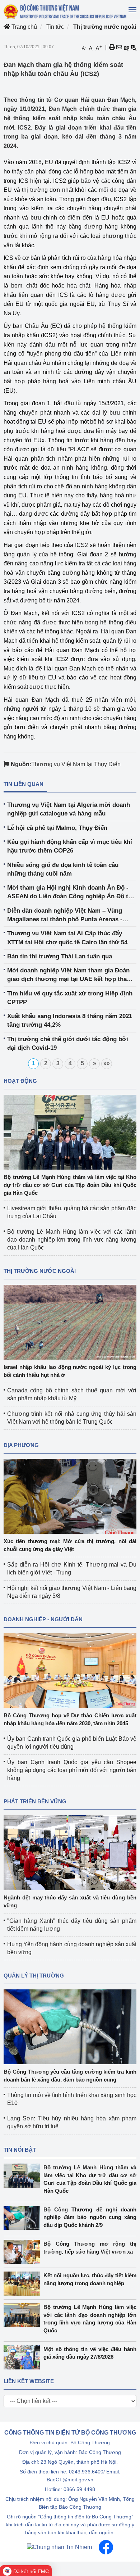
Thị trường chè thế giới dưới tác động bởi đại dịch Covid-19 (68, 1043)
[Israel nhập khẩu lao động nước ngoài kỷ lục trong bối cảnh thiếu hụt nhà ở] (70, 1322)
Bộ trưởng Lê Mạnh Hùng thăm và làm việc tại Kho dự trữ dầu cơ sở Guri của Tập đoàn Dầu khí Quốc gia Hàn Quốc (70, 1185)
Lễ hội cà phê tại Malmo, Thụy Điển (57, 828)
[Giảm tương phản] (134, 48)
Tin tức (55, 27)
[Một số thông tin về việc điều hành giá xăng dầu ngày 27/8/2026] (24, 2357)
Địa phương (21, 1445)
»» (107, 1063)
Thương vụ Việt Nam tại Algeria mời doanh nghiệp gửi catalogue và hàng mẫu (69, 809)
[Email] (119, 48)
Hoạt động (20, 1081)
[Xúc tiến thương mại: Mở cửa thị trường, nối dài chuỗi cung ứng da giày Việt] (70, 1496)
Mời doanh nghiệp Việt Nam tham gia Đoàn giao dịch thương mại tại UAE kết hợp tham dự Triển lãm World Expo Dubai (70, 975)
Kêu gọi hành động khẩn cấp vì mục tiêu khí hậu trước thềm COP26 (70, 846)
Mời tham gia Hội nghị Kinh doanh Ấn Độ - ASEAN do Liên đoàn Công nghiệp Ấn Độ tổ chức (69, 893)
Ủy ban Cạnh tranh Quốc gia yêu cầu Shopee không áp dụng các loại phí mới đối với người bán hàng (72, 1770)
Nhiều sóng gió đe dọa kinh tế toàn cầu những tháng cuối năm (63, 869)
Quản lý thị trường (34, 1976)
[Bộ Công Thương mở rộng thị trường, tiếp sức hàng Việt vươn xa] (24, 2252)
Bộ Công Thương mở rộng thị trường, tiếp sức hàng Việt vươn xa (90, 2247)
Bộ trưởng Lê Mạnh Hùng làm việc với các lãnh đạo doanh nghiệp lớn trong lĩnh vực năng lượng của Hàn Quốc (72, 1240)
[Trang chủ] (66, 12)
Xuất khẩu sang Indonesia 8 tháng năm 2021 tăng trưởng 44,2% (70, 1020)
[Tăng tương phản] (126, 48)
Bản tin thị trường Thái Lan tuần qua (60, 956)
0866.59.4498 (79, 2489)
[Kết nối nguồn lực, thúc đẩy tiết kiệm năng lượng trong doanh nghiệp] (24, 2284)
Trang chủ (24, 27)
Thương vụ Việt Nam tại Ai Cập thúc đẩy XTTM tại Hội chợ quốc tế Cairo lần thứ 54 (67, 938)
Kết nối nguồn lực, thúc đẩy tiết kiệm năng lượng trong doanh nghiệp (90, 2279)
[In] (112, 48)
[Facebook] (106, 2547)
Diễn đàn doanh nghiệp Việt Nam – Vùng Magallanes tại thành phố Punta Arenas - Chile (65, 916)
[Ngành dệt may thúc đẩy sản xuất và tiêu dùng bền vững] (70, 1852)
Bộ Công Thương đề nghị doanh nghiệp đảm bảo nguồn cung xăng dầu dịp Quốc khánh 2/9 (90, 2217)
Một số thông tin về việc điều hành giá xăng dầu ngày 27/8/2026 (90, 2353)
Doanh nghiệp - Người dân (43, 1619)
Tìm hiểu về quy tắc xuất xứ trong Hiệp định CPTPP (70, 998)
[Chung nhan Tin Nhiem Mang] (59, 2547)
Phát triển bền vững (35, 1801)
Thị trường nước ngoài (105, 27)
